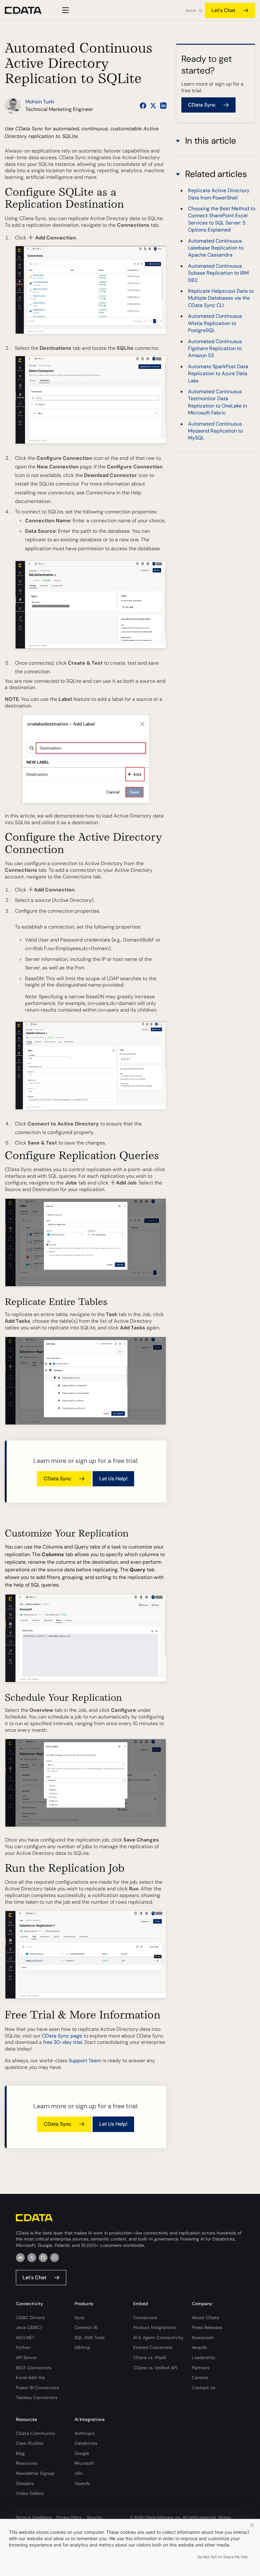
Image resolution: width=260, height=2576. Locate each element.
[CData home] (28, 10)
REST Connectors (34, 2368)
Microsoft (84, 2463)
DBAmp (82, 2347)
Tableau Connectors (37, 2397)
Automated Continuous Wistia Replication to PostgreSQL (215, 323)
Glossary (25, 2483)
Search (191, 11)
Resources (26, 2463)
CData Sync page (62, 2036)
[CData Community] (55, 2258)
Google (82, 2453)
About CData (205, 2318)
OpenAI (82, 2483)
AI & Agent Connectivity (158, 2338)
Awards (199, 2347)
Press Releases (207, 2327)
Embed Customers (153, 2347)
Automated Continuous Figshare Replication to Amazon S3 (215, 349)
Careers (200, 2377)
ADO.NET (25, 2338)
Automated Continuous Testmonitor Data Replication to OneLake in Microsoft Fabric (218, 402)
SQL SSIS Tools (90, 2338)
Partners (201, 2368)
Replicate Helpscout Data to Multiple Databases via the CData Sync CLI (221, 298)
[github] (43, 2258)
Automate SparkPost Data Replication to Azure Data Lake (218, 374)
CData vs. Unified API (155, 2368)
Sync (80, 2318)
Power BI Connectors (37, 2388)
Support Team (85, 2061)
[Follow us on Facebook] (143, 106)
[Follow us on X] (153, 106)
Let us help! (113, 1479)
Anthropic (85, 2433)
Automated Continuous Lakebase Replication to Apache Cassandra (216, 248)
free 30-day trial (63, 2042)
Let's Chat (223, 10)
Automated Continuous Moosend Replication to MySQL (215, 431)
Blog (20, 2453)
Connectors (145, 2318)
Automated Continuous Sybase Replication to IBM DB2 (218, 273)
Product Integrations (155, 2327)
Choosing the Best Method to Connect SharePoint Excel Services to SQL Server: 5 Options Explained (222, 219)
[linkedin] (20, 2258)
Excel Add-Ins (30, 2377)
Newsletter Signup (35, 2473)
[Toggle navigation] (65, 10)
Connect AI (86, 2327)
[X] (32, 2258)
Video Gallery (30, 2493)
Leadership (204, 2358)
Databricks (86, 2443)
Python (23, 2347)
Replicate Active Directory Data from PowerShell (219, 194)
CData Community (36, 2433)
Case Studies (30, 2443)
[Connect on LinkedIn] (163, 106)
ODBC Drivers (30, 2318)
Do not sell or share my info (223, 2557)
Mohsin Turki (40, 102)
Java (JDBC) (29, 2327)
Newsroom (203, 2338)
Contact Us (204, 2388)
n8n (78, 2473)
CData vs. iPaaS (150, 2358)
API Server (26, 2358)
